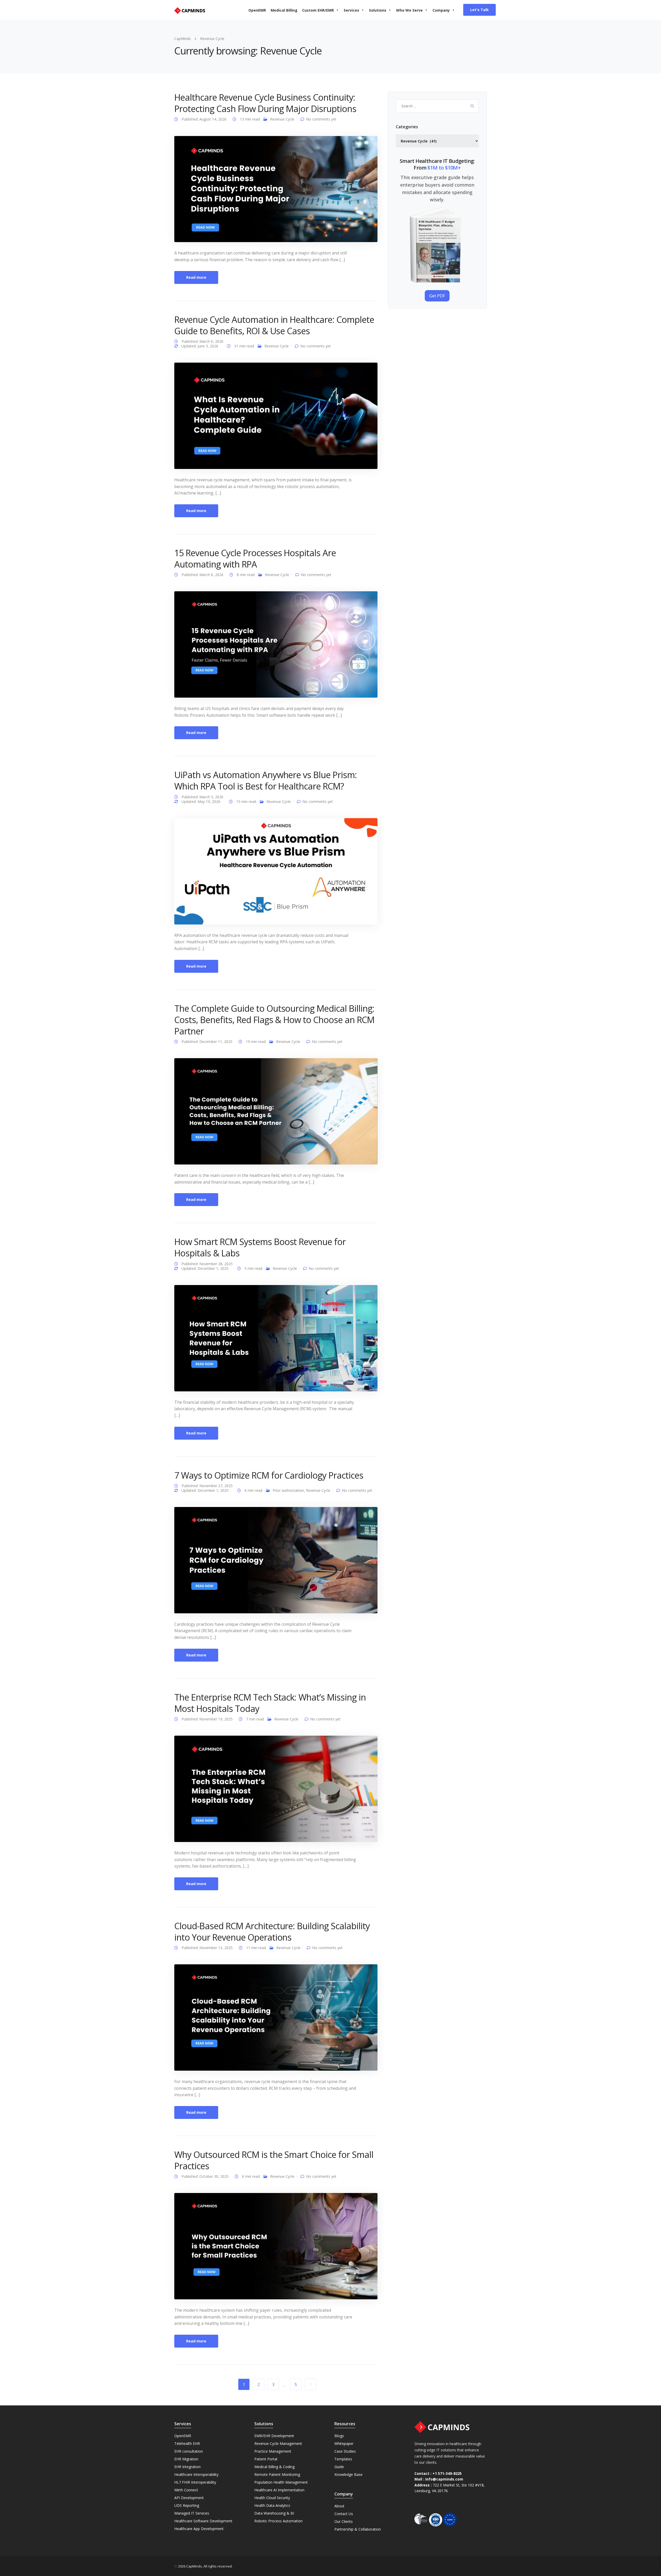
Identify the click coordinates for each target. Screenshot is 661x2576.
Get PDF (437, 296)
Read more (196, 277)
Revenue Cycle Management (278, 2443)
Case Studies (345, 2451)
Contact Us (344, 2514)
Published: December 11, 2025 (207, 1042)
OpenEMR (257, 10)
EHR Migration (186, 2459)
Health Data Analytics (272, 2505)
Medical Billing (284, 10)
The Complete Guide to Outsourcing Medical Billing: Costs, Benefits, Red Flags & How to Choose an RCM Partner (274, 1020)
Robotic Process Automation (278, 2521)
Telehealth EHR (187, 2443)
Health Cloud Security (272, 2498)
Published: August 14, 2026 (204, 119)
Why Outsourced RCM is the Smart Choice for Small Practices (274, 2160)
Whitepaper (344, 2443)
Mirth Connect (186, 2490)
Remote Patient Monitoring (277, 2474)
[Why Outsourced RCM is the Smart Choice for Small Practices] (276, 2246)
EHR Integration (187, 2467)
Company (441, 10)
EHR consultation (189, 2451)
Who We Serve (409, 10)
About (339, 2506)
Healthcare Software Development (203, 2521)
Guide (339, 2467)
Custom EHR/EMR (318, 10)
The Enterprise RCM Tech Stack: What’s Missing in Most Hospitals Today (270, 1703)
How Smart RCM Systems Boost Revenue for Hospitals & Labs (260, 1247)
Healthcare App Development (199, 2529)
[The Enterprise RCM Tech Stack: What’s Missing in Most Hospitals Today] (276, 1788)
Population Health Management (281, 2482)
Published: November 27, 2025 (207, 1486)
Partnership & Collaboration (358, 2529)
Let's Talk (479, 10)
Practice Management (273, 2451)
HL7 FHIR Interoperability (195, 2482)
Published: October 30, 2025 (206, 2176)
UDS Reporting (187, 2505)
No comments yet (321, 119)
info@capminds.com (444, 2479)
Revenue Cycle (282, 119)
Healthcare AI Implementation (279, 2490)
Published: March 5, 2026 (202, 797)
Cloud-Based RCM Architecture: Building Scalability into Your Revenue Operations (272, 1932)
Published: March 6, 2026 (202, 341)
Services (351, 10)
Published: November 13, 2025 (208, 1948)
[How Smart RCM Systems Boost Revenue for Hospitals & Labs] (276, 1338)
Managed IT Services (192, 2513)
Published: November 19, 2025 (208, 1719)
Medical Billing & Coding (274, 2467)
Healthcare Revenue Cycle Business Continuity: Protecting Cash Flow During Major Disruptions (265, 103)
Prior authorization (288, 1490)
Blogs (339, 2436)
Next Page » (310, 2384)
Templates (343, 2459)
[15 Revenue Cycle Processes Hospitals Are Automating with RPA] (276, 644)
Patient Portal (266, 2459)
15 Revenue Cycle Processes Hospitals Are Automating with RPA (255, 559)
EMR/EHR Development (274, 2436)
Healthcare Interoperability (196, 2474)
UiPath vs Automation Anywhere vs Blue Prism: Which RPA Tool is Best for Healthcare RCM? (266, 780)
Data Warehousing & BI (274, 2513)
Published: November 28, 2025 (207, 1264)
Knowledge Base (348, 2474)
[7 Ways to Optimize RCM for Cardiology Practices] (276, 1560)
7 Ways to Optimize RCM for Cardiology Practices (269, 1475)
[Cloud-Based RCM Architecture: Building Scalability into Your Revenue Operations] (276, 2017)
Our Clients (344, 2521)
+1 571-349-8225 (447, 2473)
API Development (189, 2498)
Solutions (378, 10)
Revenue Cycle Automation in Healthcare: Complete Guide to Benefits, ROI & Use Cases (274, 325)
